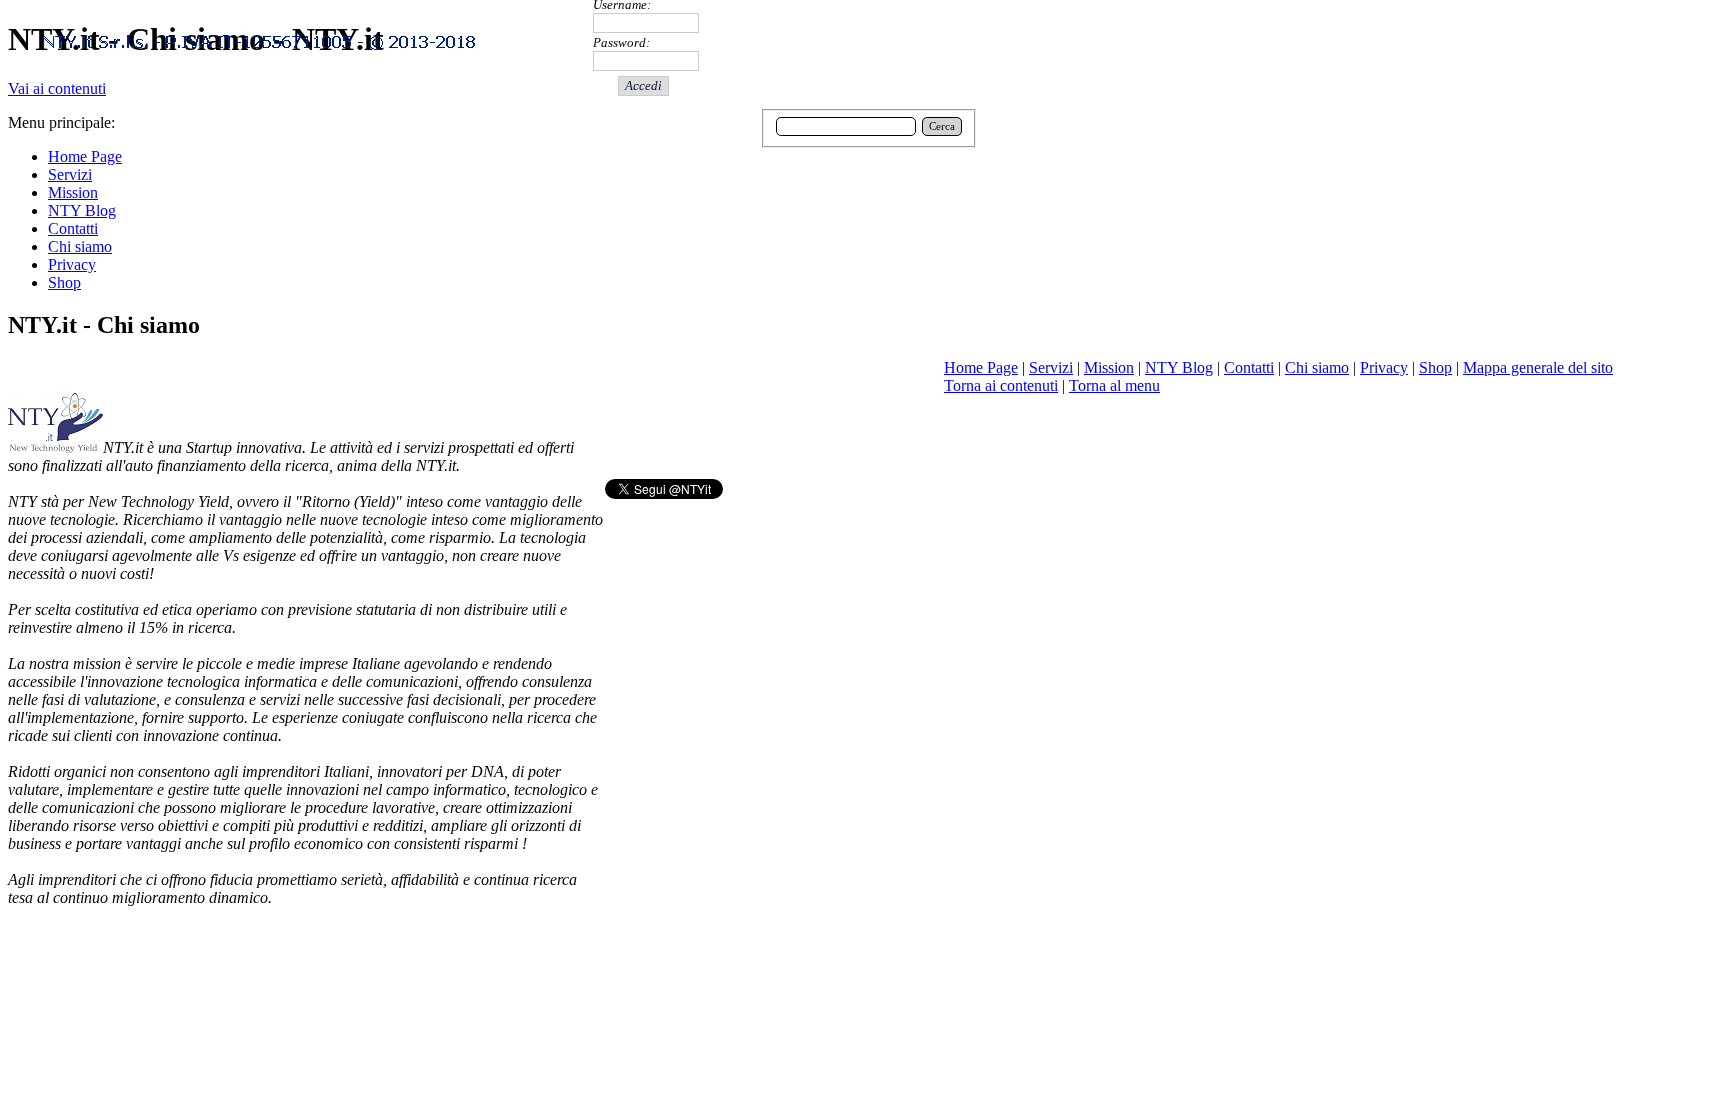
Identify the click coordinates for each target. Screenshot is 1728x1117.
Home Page (981, 367)
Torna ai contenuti (1001, 385)
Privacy (1384, 367)
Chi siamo (1317, 367)
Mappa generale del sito (1538, 367)
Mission (1109, 367)
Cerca (942, 126)
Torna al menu (1114, 385)
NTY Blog (1179, 367)
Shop (1435, 367)
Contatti (1249, 367)
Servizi (1051, 367)
